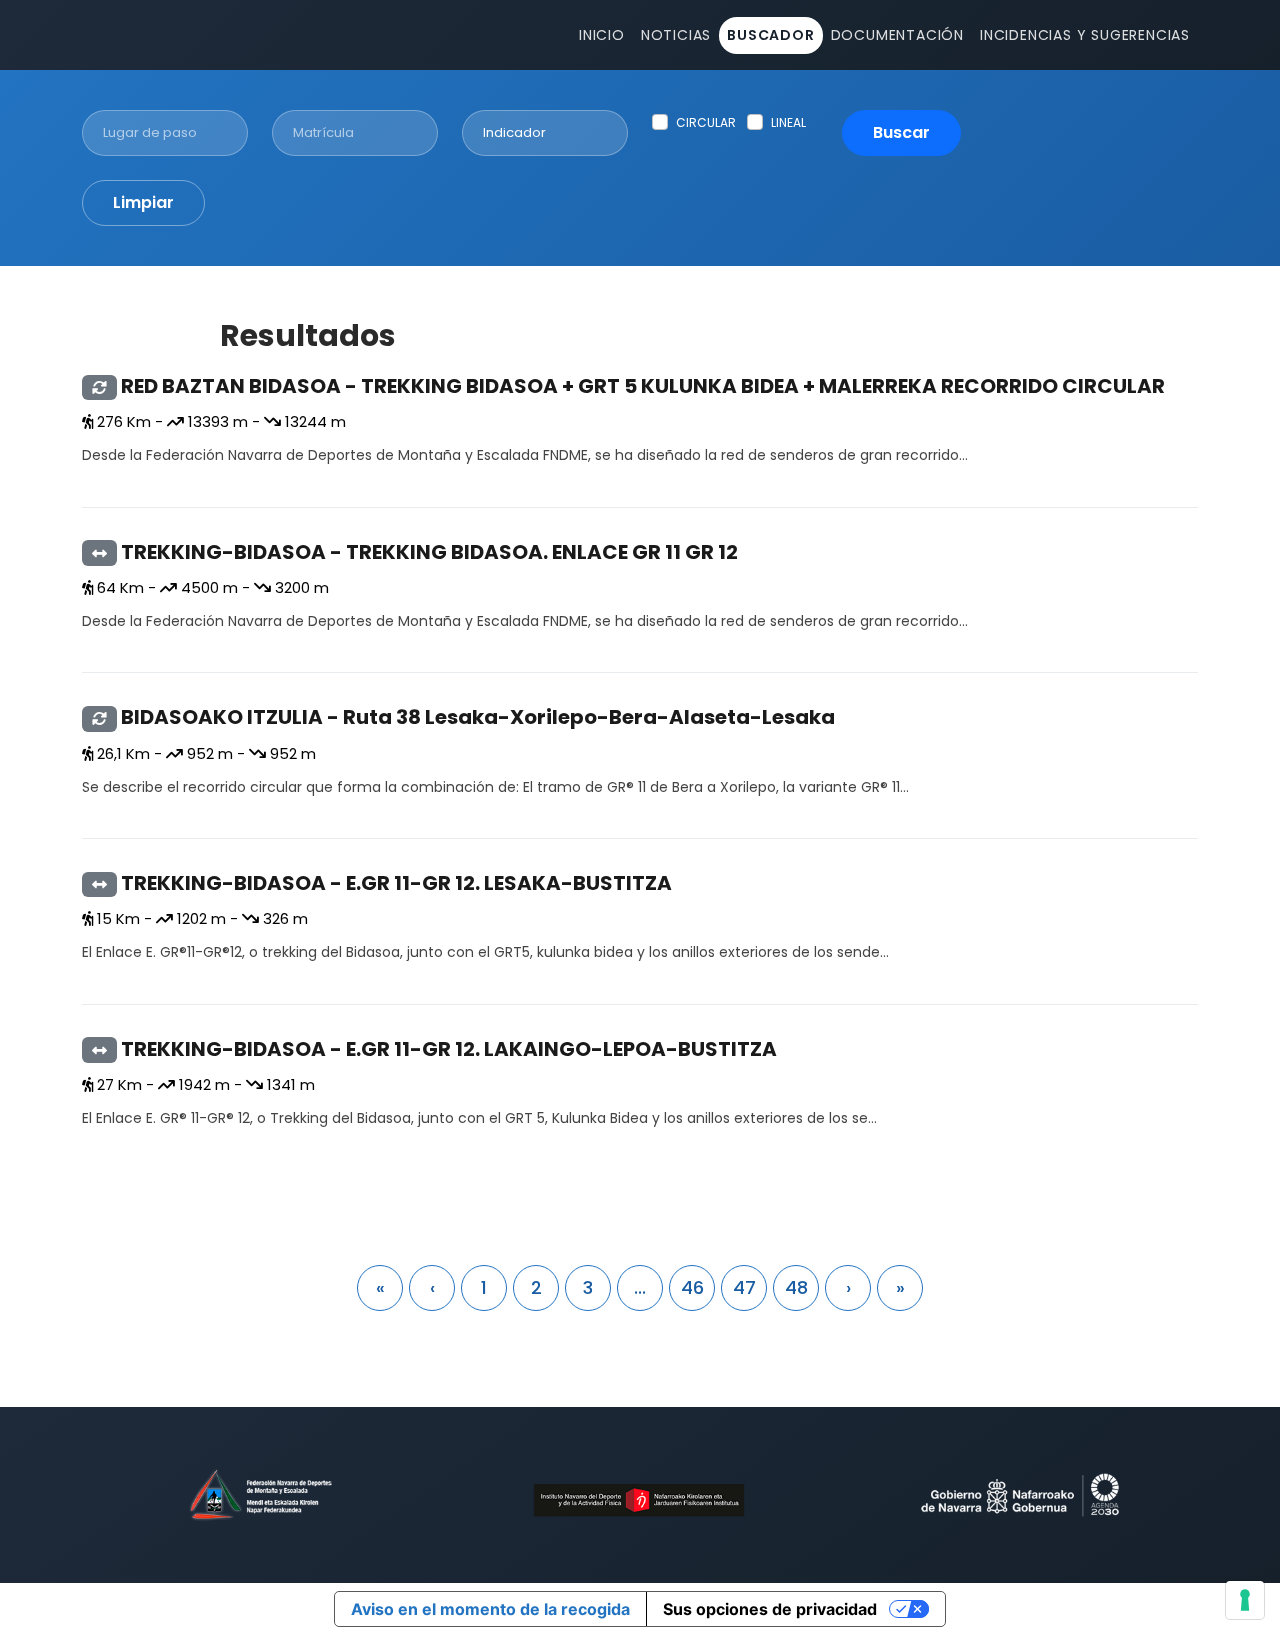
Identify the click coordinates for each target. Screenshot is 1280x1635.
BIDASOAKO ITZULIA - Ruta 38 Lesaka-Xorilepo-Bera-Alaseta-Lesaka (478, 717)
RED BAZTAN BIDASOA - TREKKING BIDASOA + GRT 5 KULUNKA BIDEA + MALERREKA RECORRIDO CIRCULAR (643, 386)
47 (744, 1287)
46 (692, 1287)
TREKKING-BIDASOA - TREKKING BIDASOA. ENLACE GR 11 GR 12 (429, 552)
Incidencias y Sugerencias (1085, 35)
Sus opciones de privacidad (770, 1609)
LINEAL (788, 122)
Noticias (676, 35)
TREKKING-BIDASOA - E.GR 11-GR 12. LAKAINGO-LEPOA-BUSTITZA (449, 1049)
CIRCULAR (706, 122)
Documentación (897, 35)
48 (796, 1287)
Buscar (901, 132)
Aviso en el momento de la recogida (490, 1609)
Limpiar (143, 202)
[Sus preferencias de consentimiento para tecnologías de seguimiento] (1245, 1600)
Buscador (770, 35)
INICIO (602, 35)
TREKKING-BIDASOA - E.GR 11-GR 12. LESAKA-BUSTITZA (396, 883)
